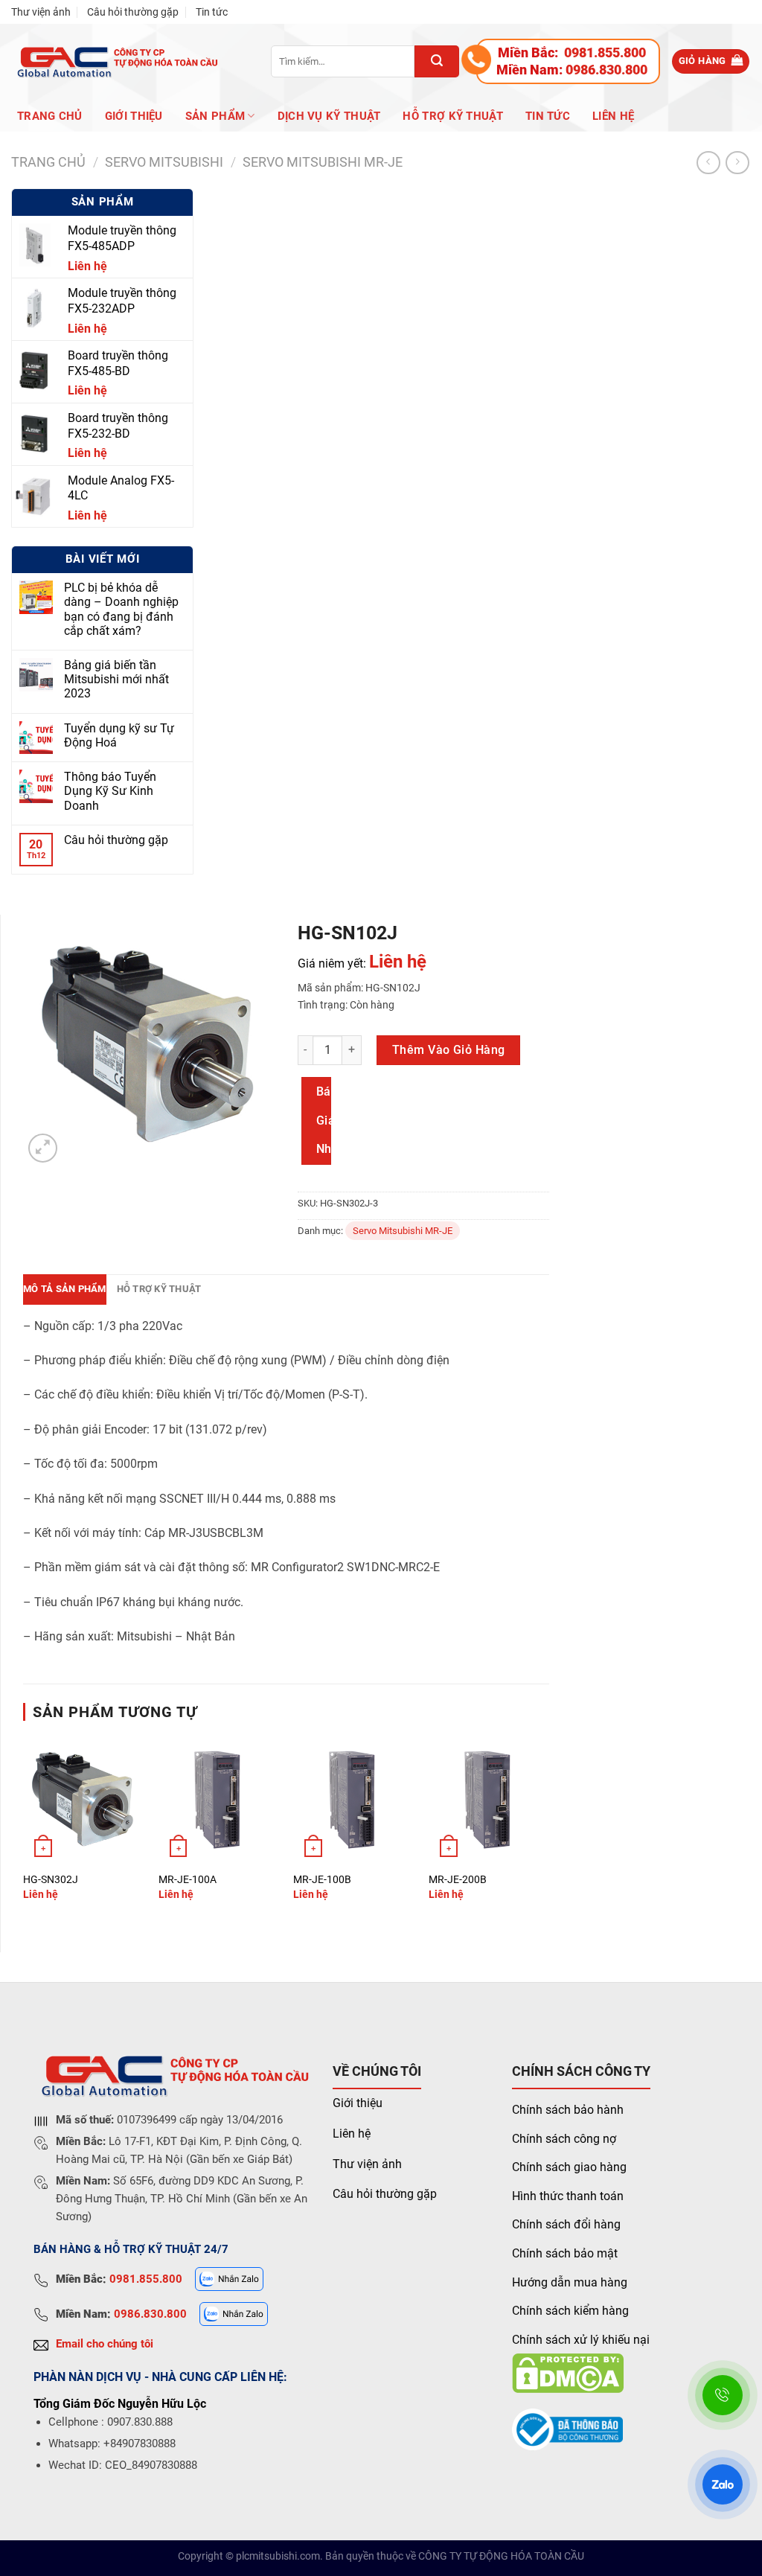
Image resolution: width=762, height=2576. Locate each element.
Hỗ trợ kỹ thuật (453, 116)
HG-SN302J (51, 1880)
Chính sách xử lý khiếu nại (581, 2340)
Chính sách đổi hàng (566, 2224)
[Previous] (24, 1831)
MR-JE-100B (322, 1880)
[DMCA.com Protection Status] (568, 2372)
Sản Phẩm (215, 116)
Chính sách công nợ (564, 2139)
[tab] (65, 1289)
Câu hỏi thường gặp (133, 12)
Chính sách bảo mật (565, 2253)
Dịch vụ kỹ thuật (329, 116)
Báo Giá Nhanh (324, 1120)
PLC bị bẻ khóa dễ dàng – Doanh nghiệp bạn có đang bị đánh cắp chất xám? (121, 609)
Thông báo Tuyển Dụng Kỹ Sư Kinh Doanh (110, 791)
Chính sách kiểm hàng (570, 2311)
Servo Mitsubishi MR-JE (323, 162)
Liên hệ (613, 116)
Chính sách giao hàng (569, 2167)
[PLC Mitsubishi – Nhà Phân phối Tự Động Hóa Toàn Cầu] (115, 61)
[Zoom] (43, 1148)
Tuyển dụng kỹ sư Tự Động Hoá (119, 735)
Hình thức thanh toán (568, 2196)
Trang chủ (50, 116)
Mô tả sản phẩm (65, 1289)
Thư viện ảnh (41, 12)
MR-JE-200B (458, 1880)
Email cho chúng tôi (105, 2344)
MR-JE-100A (188, 1880)
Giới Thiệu (134, 116)
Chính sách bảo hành (568, 2110)
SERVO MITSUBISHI (164, 162)
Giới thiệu (358, 2103)
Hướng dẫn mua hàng (570, 2282)
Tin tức (212, 12)
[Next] (548, 1831)
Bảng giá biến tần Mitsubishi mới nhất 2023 (116, 679)
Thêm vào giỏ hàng (449, 1050)
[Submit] (437, 61)
